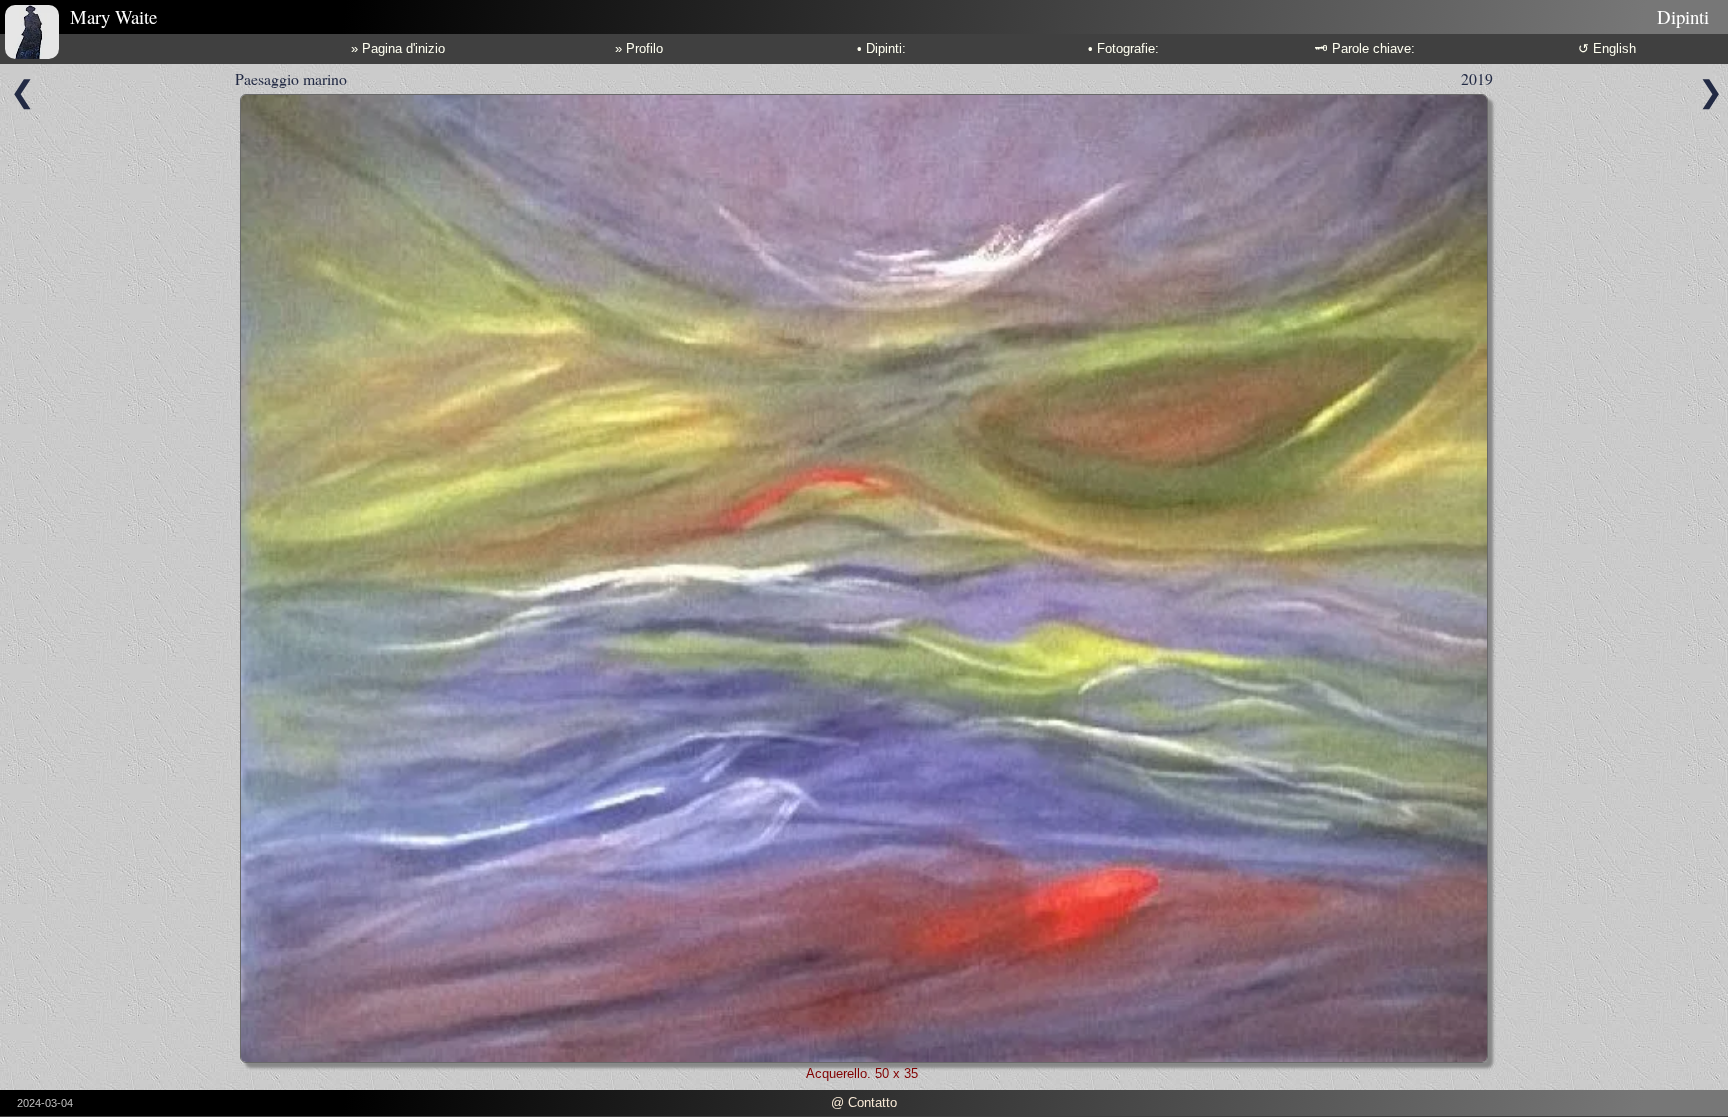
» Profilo (639, 48)
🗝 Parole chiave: (1365, 48)
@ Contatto (864, 1102)
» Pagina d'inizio (398, 48)
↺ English (1607, 48)
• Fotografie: (1123, 48)
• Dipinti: (881, 48)
